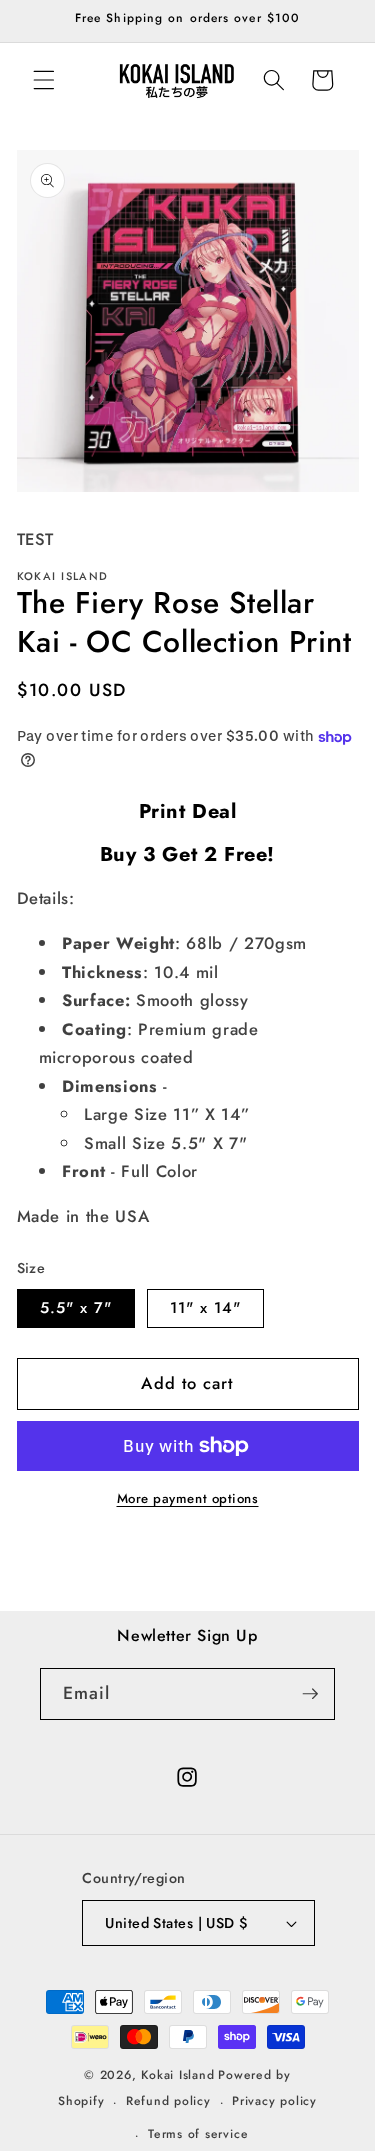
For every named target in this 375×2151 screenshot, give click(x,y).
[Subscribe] (310, 1694)
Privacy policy (274, 2101)
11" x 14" (206, 1308)
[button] (44, 80)
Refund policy (168, 2101)
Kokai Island (177, 2075)
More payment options (188, 1498)
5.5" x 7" (76, 1308)
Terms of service (198, 2134)
